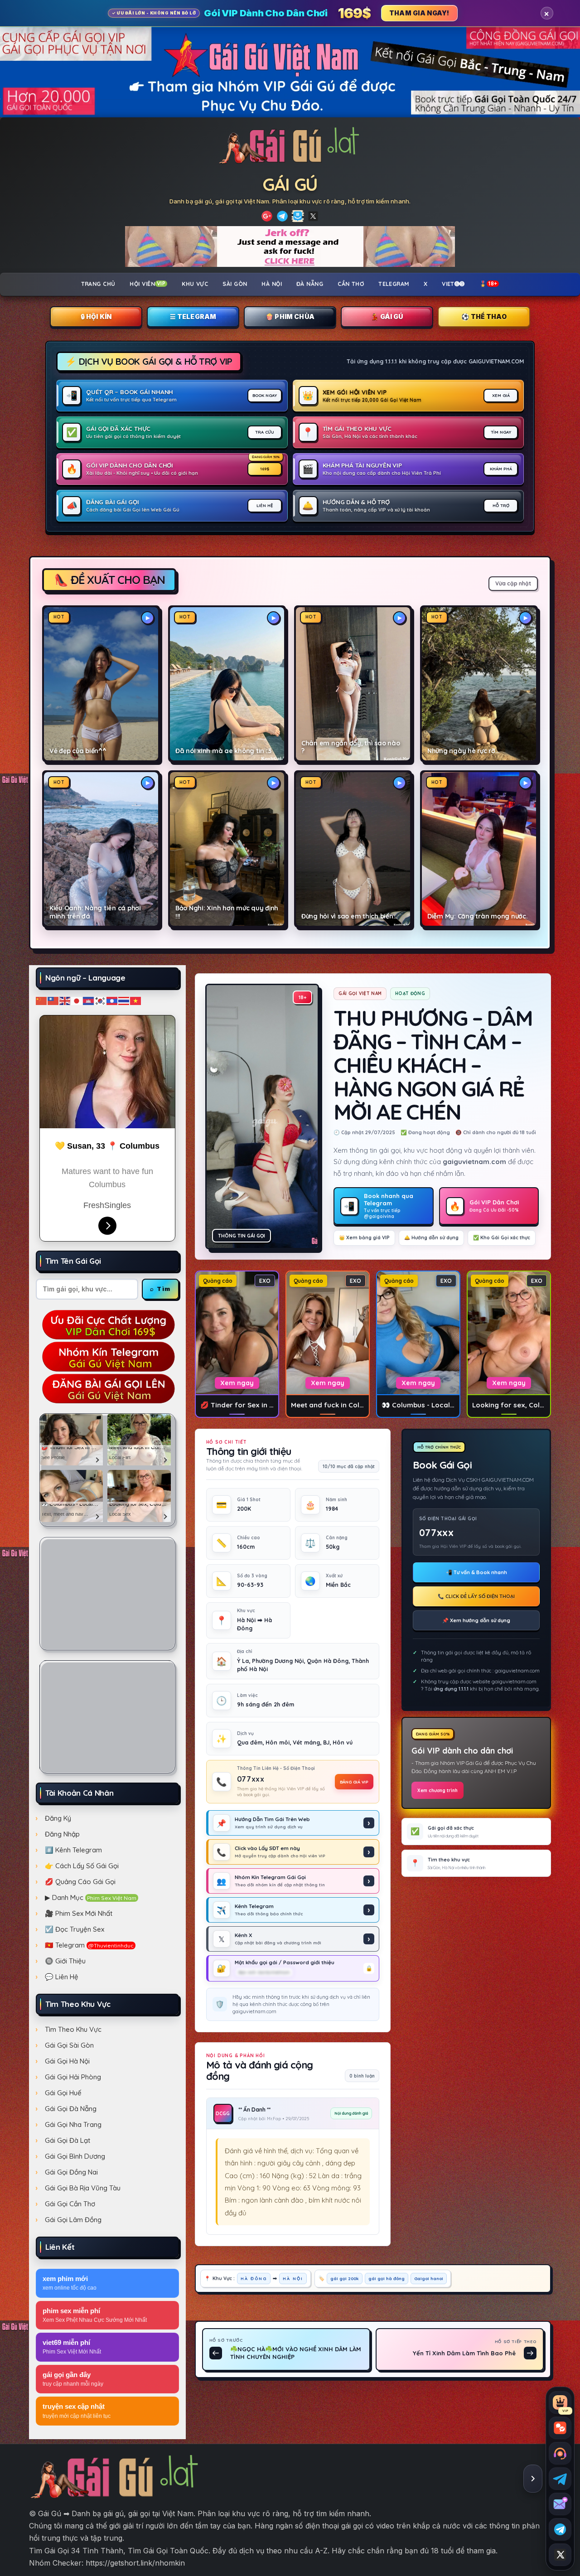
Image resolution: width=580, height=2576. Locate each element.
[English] (65, 1000)
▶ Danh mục (91, 1897)
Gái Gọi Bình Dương (75, 2156)
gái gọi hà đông (387, 2278)
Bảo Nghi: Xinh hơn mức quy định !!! (227, 912)
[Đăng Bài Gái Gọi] (107, 1388)
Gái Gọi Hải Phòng (73, 2077)
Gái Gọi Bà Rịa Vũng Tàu (83, 2188)
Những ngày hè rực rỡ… (464, 751)
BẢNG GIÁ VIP (354, 1782)
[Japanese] (77, 1000)
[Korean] (101, 1000)
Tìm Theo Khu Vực (73, 2029)
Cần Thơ (351, 284)
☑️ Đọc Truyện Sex (75, 1929)
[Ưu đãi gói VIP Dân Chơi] (107, 1324)
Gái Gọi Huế (63, 2093)
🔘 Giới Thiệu (65, 1961)
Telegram (394, 284)
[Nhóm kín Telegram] (560, 2529)
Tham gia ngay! (419, 13)
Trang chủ (98, 284)
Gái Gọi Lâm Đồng (73, 2220)
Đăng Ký (58, 1818)
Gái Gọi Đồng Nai (71, 2172)
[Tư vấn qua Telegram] (560, 2479)
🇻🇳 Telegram (89, 1945)
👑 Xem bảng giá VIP (364, 1237)
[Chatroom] (560, 2428)
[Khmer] (89, 1000)
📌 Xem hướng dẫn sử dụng (476, 1620)
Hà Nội (272, 284)
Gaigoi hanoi (429, 2278)
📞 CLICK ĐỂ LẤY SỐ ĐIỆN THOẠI (476, 1596)
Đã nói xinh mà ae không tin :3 (223, 751)
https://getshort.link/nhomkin (135, 2563)
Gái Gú (290, 184)
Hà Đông (254, 2278)
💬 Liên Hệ (62, 1977)
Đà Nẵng (310, 284)
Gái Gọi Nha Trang (73, 2124)
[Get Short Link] (267, 216)
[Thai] (124, 1000)
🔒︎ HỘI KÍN (96, 317)
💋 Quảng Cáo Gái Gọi (80, 1882)
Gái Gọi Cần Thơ (70, 2204)
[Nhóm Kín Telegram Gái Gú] (107, 1356)
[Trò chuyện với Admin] (560, 2453)
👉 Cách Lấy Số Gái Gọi (82, 1866)
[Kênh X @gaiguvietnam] (560, 2555)
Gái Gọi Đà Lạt (68, 2140)
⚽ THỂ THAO (484, 317)
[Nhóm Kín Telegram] (298, 216)
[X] (313, 216)
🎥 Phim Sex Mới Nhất (79, 1913)
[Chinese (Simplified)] (42, 1000)
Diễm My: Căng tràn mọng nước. (478, 916)
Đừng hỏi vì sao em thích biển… (349, 916)
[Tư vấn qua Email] (560, 2504)
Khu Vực (195, 284)
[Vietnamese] (136, 1000)
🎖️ (488, 284)
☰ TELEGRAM (193, 317)
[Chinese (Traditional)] (53, 1000)
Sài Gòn (235, 284)
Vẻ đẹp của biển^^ (78, 751)
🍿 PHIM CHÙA (290, 317)
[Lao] (112, 1000)
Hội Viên (147, 284)
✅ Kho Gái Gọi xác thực (502, 1237)
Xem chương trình (437, 1791)
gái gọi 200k (345, 2278)
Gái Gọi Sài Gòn (69, 2045)
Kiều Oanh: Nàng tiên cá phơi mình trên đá (95, 912)
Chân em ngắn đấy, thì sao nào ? (351, 747)
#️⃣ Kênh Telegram (73, 1850)
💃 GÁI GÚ (387, 317)
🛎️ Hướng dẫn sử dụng (431, 1237)
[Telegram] (282, 216)
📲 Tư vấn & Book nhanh (476, 1572)
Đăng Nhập (62, 1834)
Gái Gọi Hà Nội (67, 2061)
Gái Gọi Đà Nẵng (71, 2109)
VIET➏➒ (453, 284)
